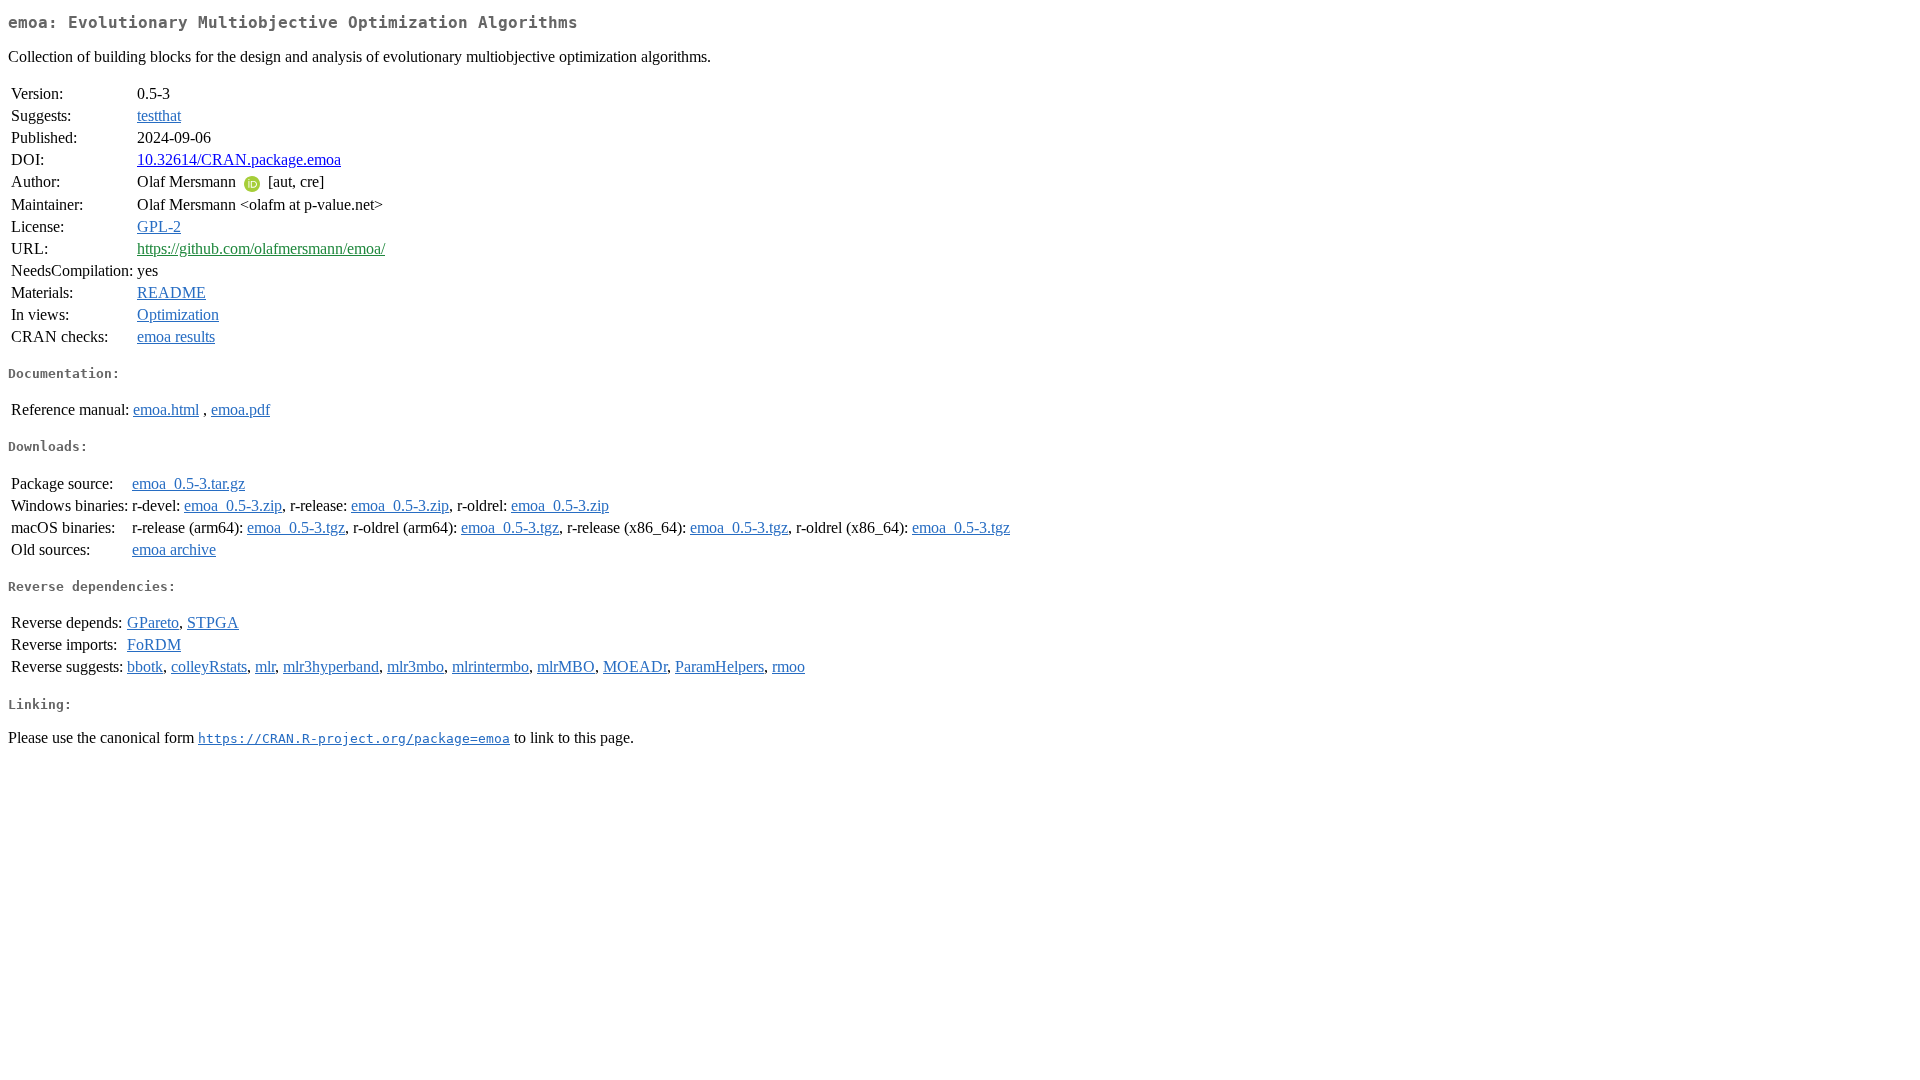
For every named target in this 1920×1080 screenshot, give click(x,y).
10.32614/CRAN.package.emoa (239, 159)
